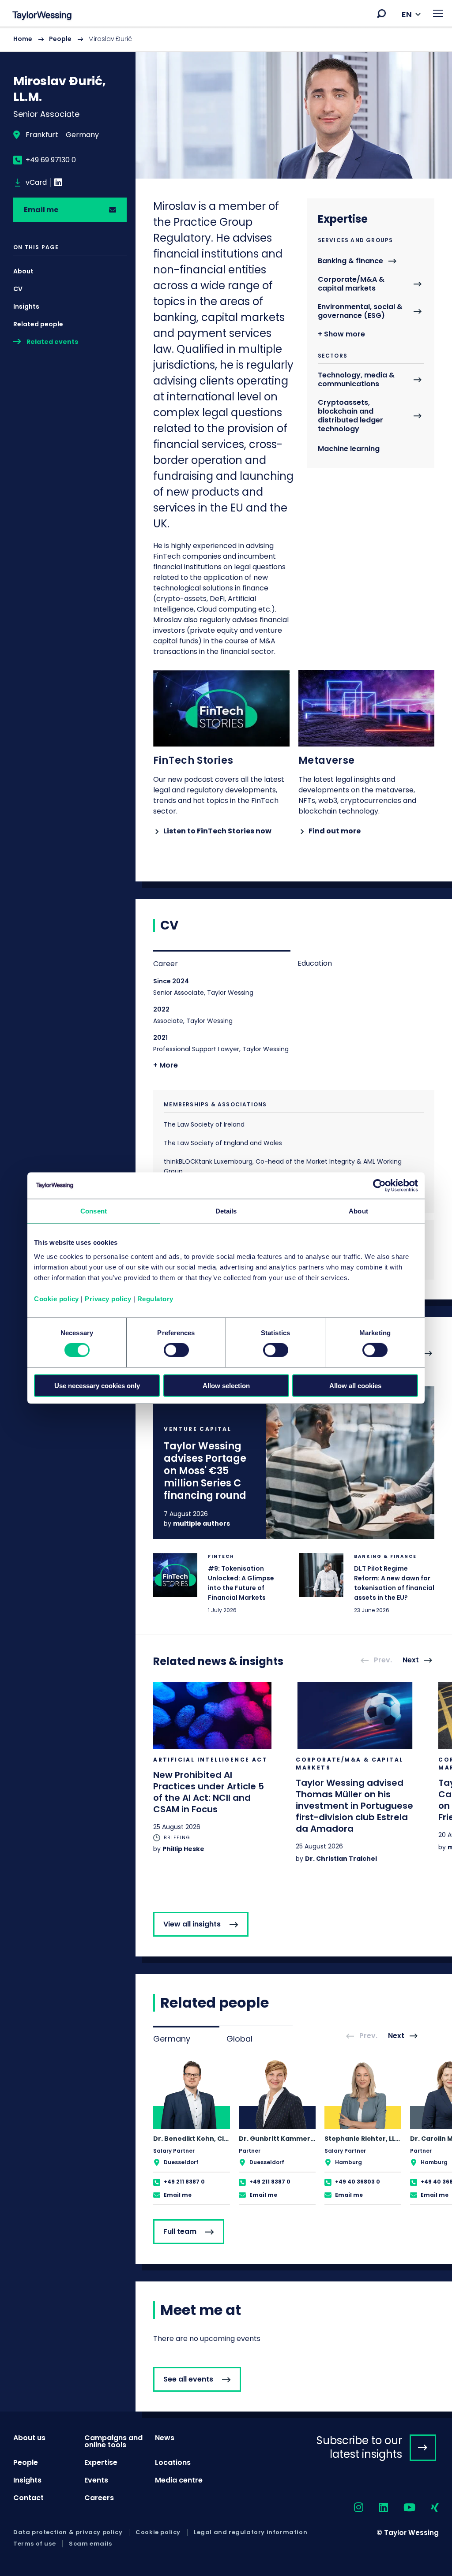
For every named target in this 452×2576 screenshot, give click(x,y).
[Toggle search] (381, 14)
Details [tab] (226, 1211)
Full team (180, 2231)
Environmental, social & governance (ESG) (360, 312)
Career (166, 964)
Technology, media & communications (356, 380)
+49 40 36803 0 (358, 2182)
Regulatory (155, 1298)
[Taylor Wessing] (42, 17)
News (165, 2438)
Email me (41, 210)
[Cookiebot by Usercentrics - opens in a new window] (379, 1186)
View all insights (192, 1924)
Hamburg (348, 2162)
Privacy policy (108, 1298)
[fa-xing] (427, 2508)
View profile (192, 2132)
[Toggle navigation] (438, 13)
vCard (36, 183)
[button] (381, 14)
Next (411, 1660)
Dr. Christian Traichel (341, 1859)
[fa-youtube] (402, 2508)
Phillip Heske (183, 1849)
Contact (28, 2498)
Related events (52, 342)
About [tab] (358, 1211)
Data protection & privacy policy (68, 2532)
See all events (188, 2379)
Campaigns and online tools (113, 2441)
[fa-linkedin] (376, 2508)
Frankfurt (42, 135)
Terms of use (34, 2544)
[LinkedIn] (58, 183)
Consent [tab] (94, 1211)
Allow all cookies (355, 1385)
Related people (38, 324)
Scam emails (90, 2544)
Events (96, 2480)
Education (315, 963)
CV (18, 289)
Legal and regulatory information (250, 2532)
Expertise (101, 2462)
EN (407, 14)
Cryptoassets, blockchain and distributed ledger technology (350, 416)
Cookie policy (56, 1298)
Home (23, 39)
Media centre (179, 2480)
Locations (173, 2462)
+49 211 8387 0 (184, 2182)
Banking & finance (350, 261)
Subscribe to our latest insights (359, 2447)
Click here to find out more (294, 1463)
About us (29, 2438)
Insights (26, 306)
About (23, 271)
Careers (99, 2498)
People (60, 39)
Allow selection (226, 1385)
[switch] (176, 1350)
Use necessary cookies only (97, 1385)
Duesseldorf (181, 2162)
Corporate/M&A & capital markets (351, 284)
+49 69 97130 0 (51, 160)
